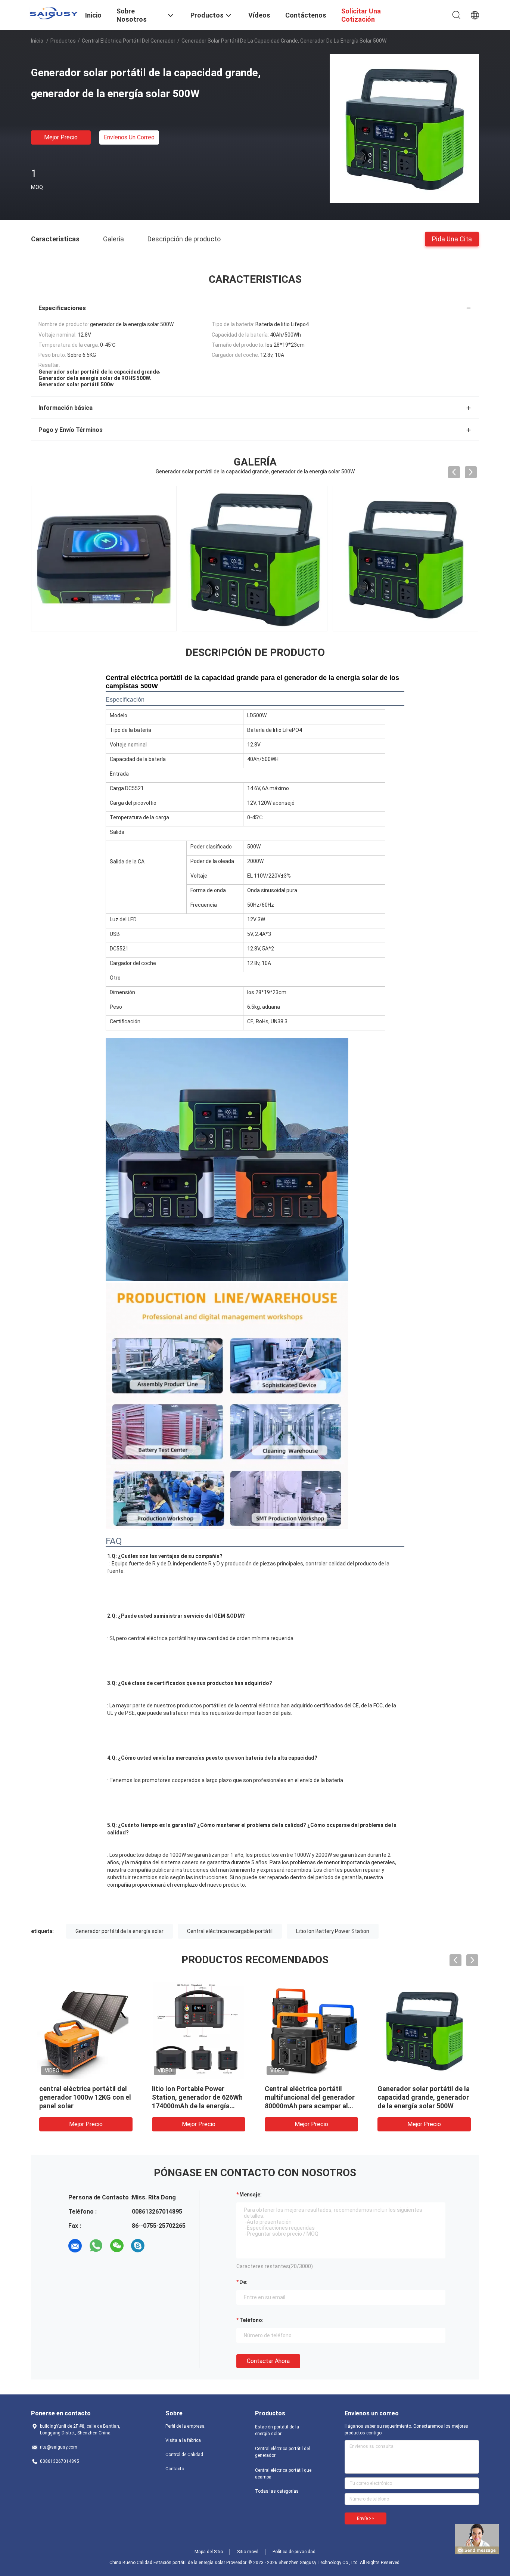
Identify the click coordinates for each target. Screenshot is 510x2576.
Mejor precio (61, 137)
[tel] (159, 2246)
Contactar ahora (268, 2361)
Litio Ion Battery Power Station (333, 1931)
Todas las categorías (277, 2491)
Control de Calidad (184, 2455)
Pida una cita (452, 239)
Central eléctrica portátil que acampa (283, 2474)
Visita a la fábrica (183, 2440)
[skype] (138, 2246)
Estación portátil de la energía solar (277, 2430)
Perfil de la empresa (185, 2426)
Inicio (37, 41)
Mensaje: (251, 2195)
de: (243, 2282)
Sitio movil (248, 2552)
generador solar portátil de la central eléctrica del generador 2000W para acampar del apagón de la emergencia (85, 2106)
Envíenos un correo (129, 137)
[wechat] (117, 2246)
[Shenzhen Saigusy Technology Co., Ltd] (53, 13)
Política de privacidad (294, 2552)
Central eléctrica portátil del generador (129, 41)
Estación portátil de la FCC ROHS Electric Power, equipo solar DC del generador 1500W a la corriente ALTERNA (421, 2106)
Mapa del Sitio (209, 2552)
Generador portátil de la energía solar (119, 1931)
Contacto (175, 2469)
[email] (75, 2246)
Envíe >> (366, 2518)
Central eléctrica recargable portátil (230, 1931)
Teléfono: (251, 2320)
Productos (63, 41)
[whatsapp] (96, 2246)
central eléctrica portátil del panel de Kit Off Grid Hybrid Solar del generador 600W (196, 2097)
